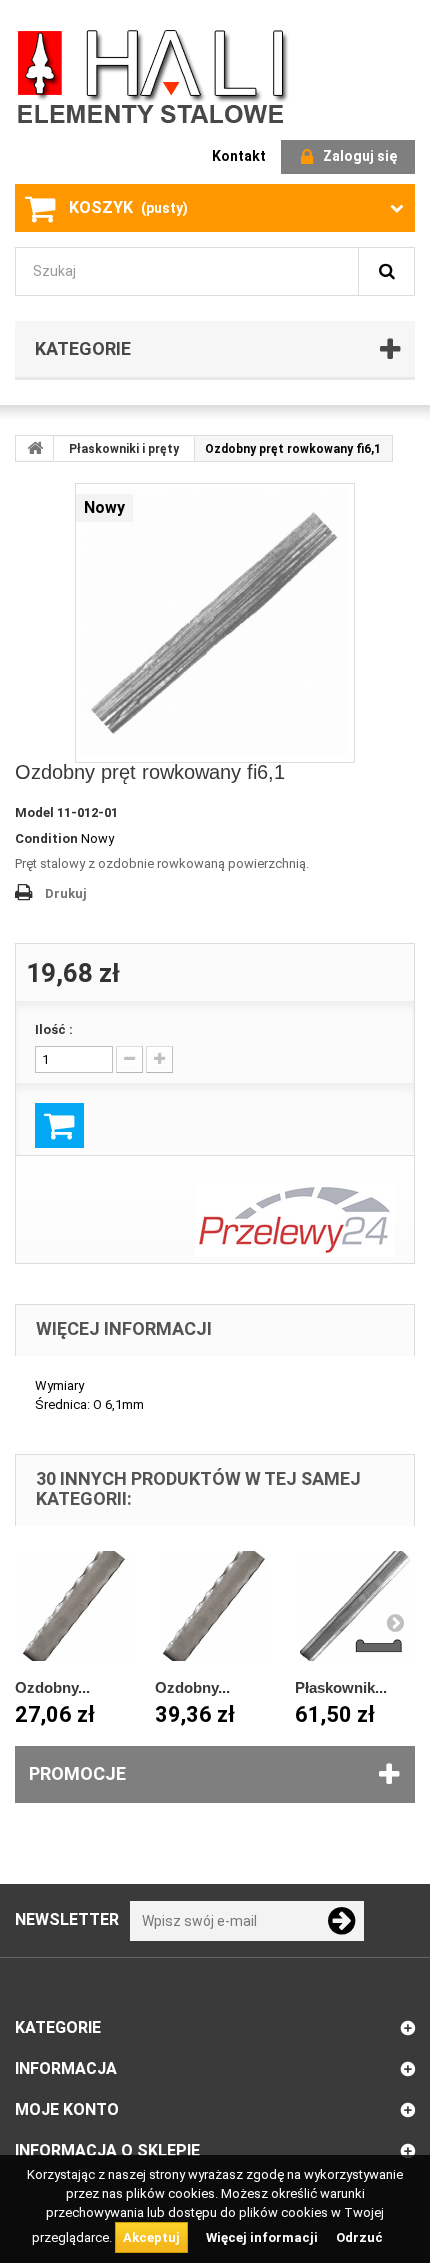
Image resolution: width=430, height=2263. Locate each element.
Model (34, 812)
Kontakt (239, 156)
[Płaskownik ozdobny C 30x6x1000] (355, 1606)
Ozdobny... (52, 1687)
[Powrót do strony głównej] (35, 448)
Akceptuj (151, 2237)
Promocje (77, 1773)
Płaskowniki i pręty (124, 449)
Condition (46, 838)
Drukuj (66, 893)
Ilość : (54, 1029)
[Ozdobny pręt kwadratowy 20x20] (215, 1606)
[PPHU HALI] (155, 75)
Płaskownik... (341, 1687)
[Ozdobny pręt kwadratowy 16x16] (75, 1606)
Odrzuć (359, 2237)
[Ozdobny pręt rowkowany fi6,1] (215, 623)
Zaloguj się (360, 156)
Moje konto (67, 2109)
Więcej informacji (263, 2237)
